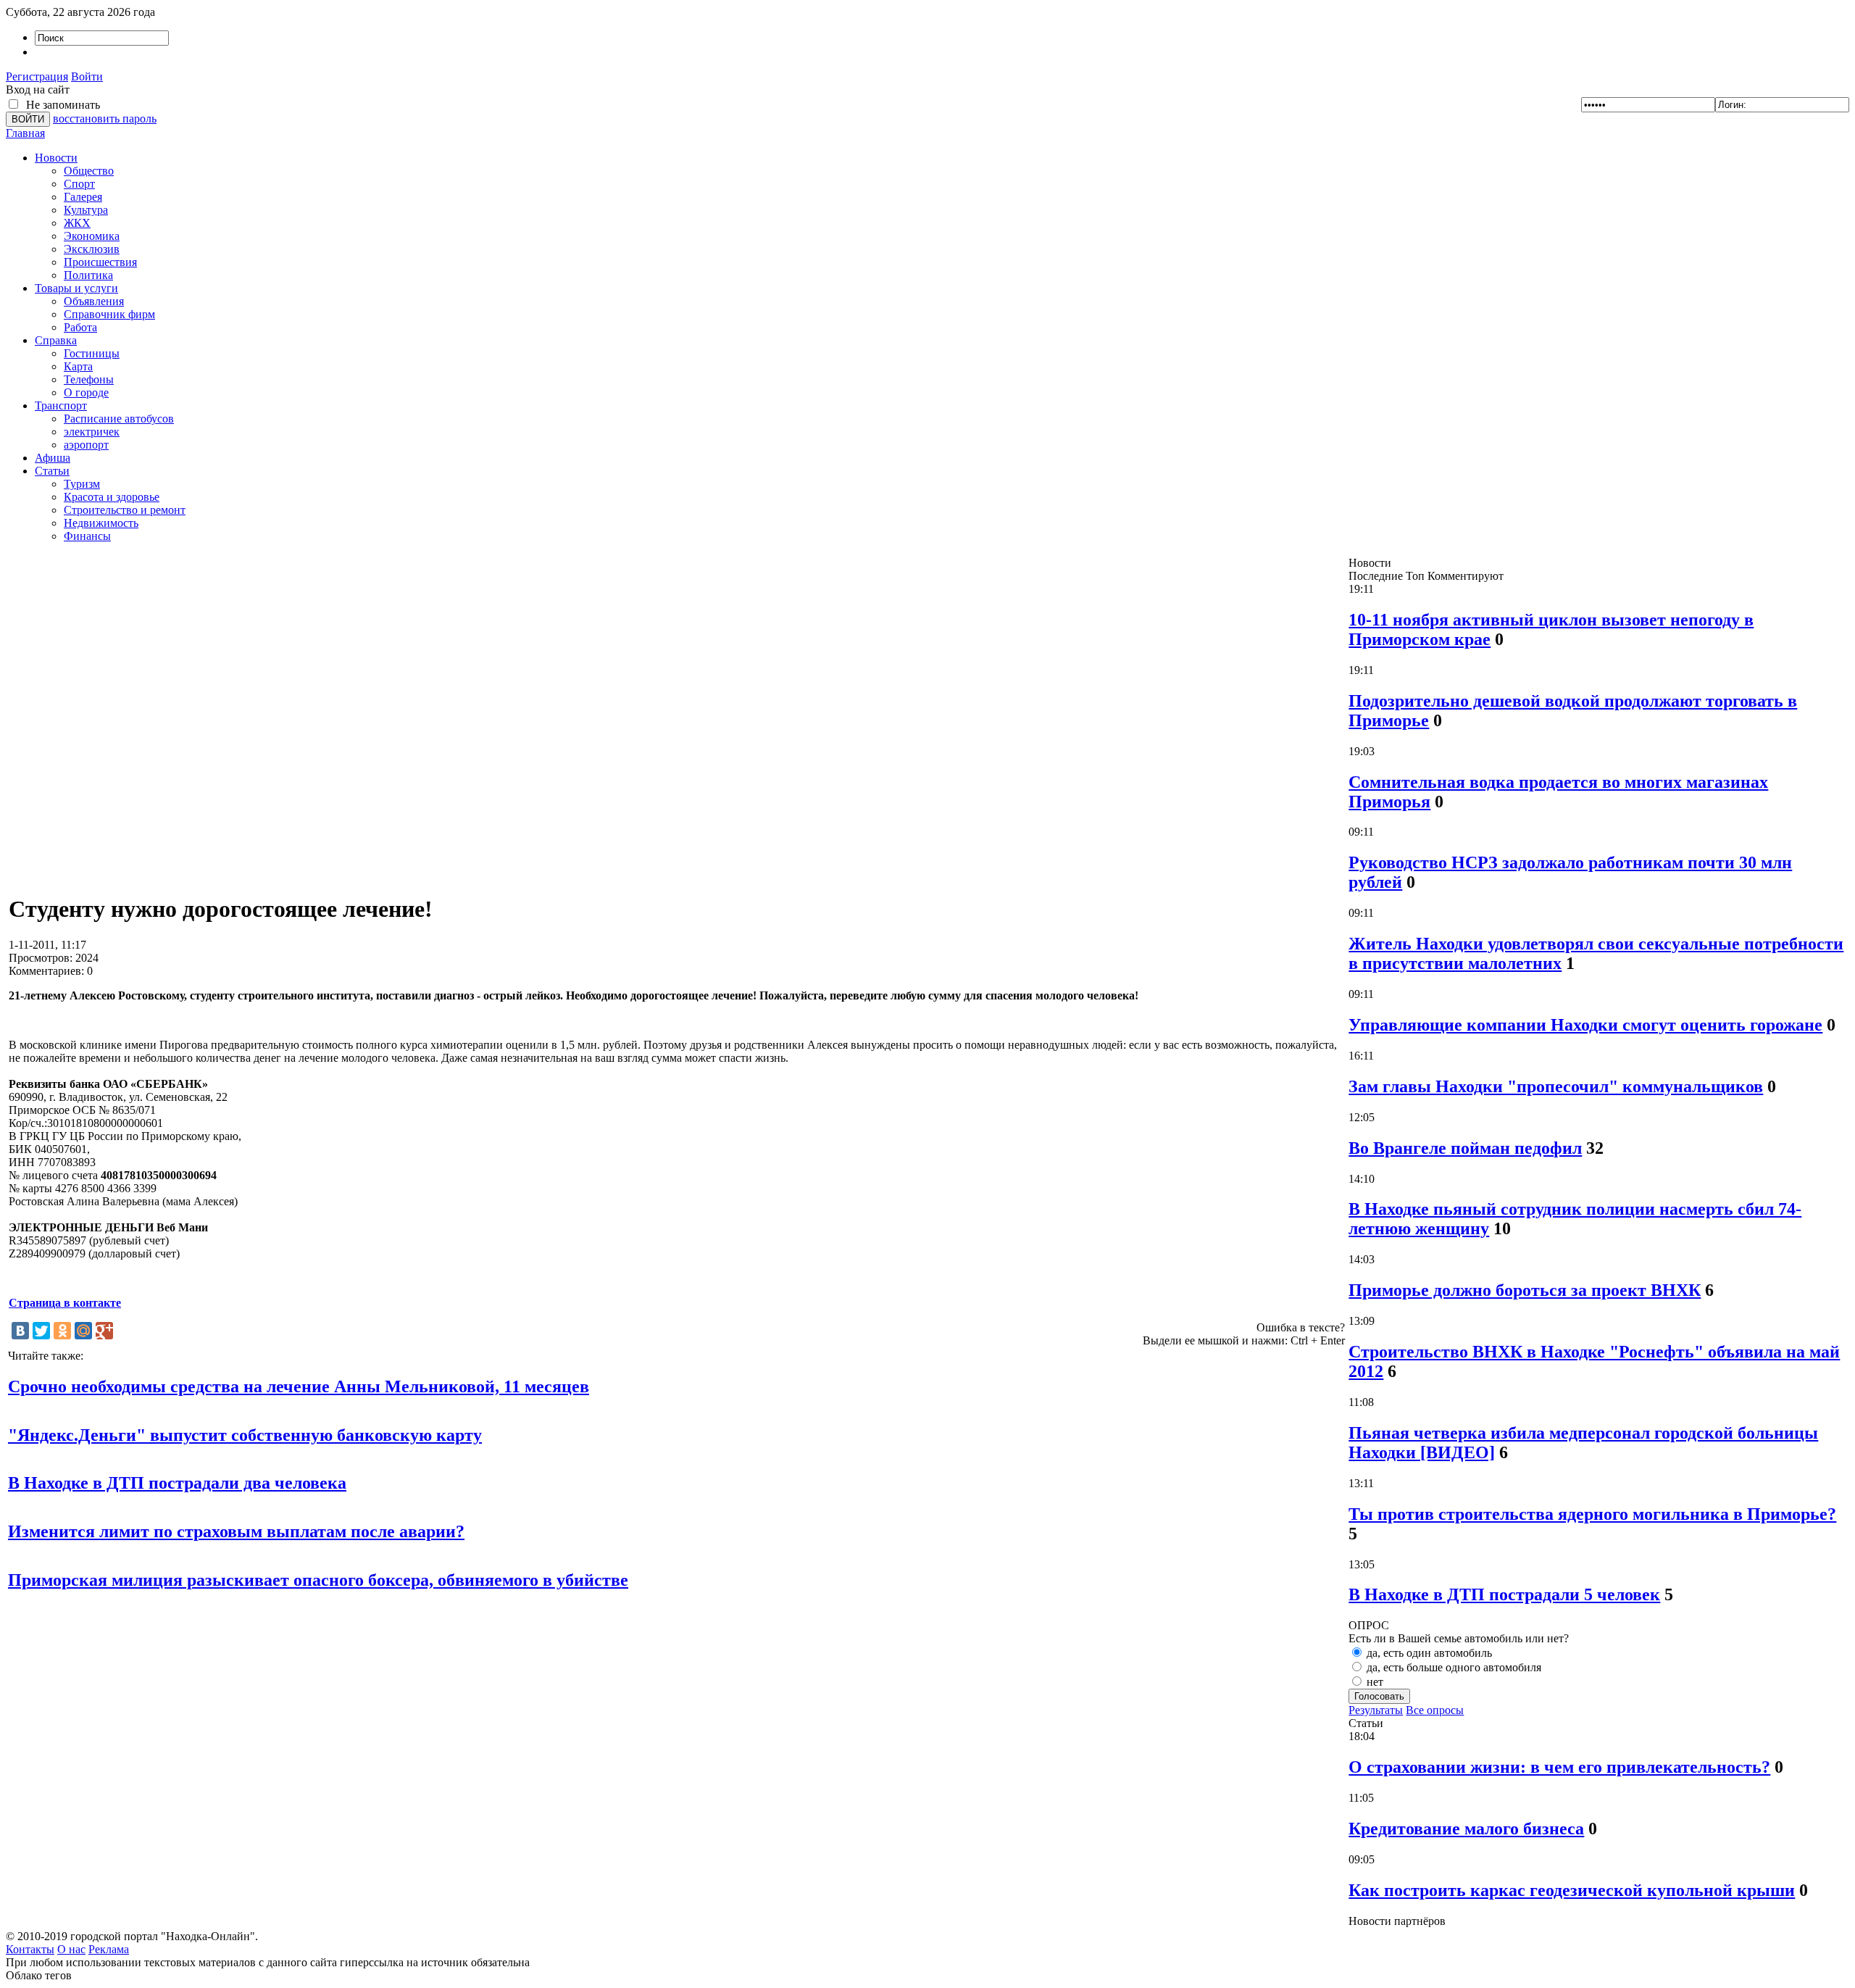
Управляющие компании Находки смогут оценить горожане (1585, 1025)
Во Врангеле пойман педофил (1465, 1148)
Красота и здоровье (112, 497)
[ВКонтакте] (20, 1331)
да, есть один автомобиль (1428, 1653)
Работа (80, 327)
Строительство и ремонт (125, 510)
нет (1373, 1682)
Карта (78, 366)
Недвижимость (101, 523)
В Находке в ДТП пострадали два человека (177, 1483)
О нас (71, 1949)
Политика (88, 275)
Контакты (30, 1949)
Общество (89, 171)
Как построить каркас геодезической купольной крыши (1572, 1890)
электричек (92, 432)
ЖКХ (77, 223)
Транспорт (61, 405)
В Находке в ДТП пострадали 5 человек (1504, 1594)
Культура (86, 210)
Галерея (83, 197)
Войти (87, 76)
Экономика (92, 236)
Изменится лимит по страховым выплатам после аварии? (236, 1531)
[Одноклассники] (62, 1331)
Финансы (87, 536)
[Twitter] (41, 1331)
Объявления (94, 301)
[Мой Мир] (83, 1331)
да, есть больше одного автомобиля (1452, 1667)
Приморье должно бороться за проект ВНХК (1525, 1290)
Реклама (109, 1949)
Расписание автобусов (119, 419)
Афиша (53, 458)
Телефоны (89, 379)
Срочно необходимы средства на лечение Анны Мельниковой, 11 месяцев (299, 1386)
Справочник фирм (109, 314)
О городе (86, 392)
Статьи (52, 471)
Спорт (79, 184)
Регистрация (37, 76)
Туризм (82, 484)
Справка (56, 340)
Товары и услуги (76, 288)
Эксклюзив (92, 249)
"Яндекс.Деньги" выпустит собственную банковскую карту (245, 1435)
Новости (56, 158)
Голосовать (1379, 1696)
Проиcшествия (100, 262)
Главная (25, 133)
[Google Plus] (104, 1331)
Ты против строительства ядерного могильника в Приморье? (1592, 1514)
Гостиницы (92, 353)
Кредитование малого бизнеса (1466, 1829)
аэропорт (86, 445)
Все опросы (1435, 1710)
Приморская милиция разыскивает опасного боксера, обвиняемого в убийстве (318, 1580)
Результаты (1376, 1710)
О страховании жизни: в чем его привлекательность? (1559, 1767)
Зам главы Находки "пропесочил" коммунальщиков (1556, 1086)
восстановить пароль (105, 118)
